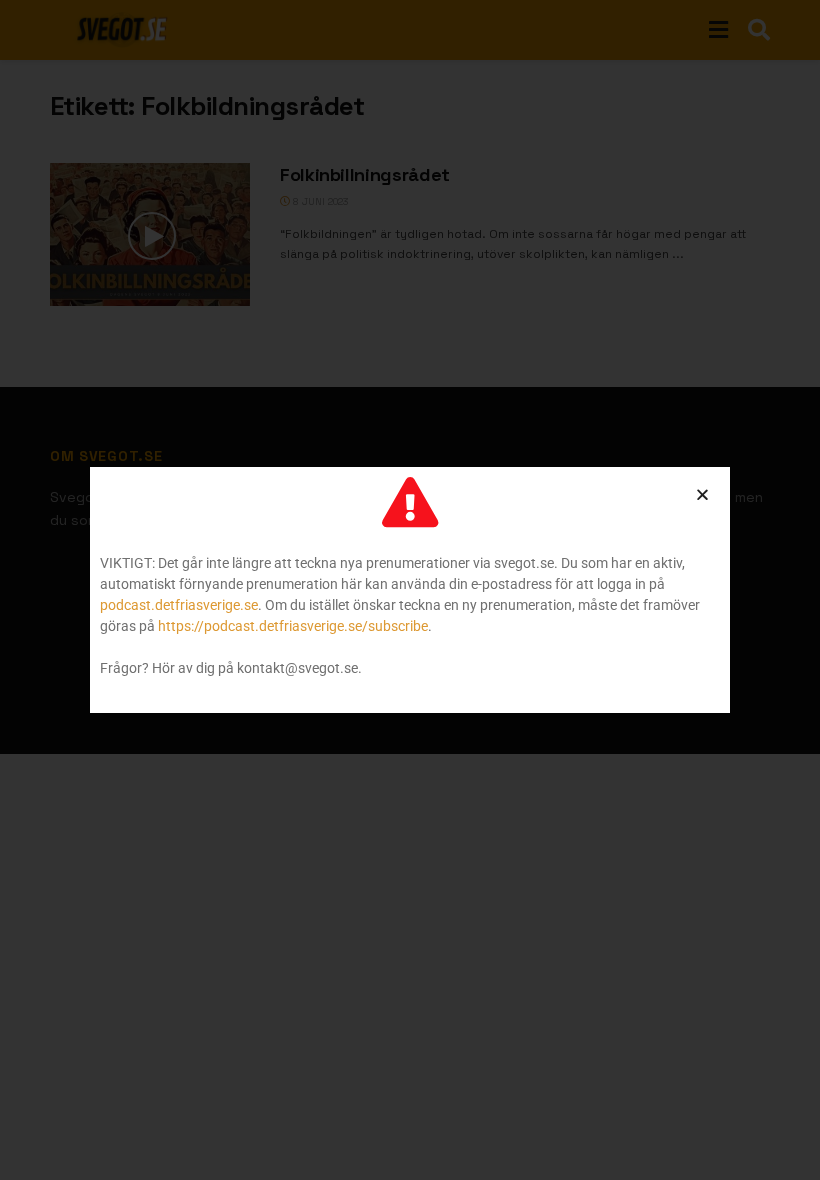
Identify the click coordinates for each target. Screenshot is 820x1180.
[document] (410, 590)
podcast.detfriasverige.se (179, 605)
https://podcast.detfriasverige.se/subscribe (293, 626)
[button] (702, 494)
